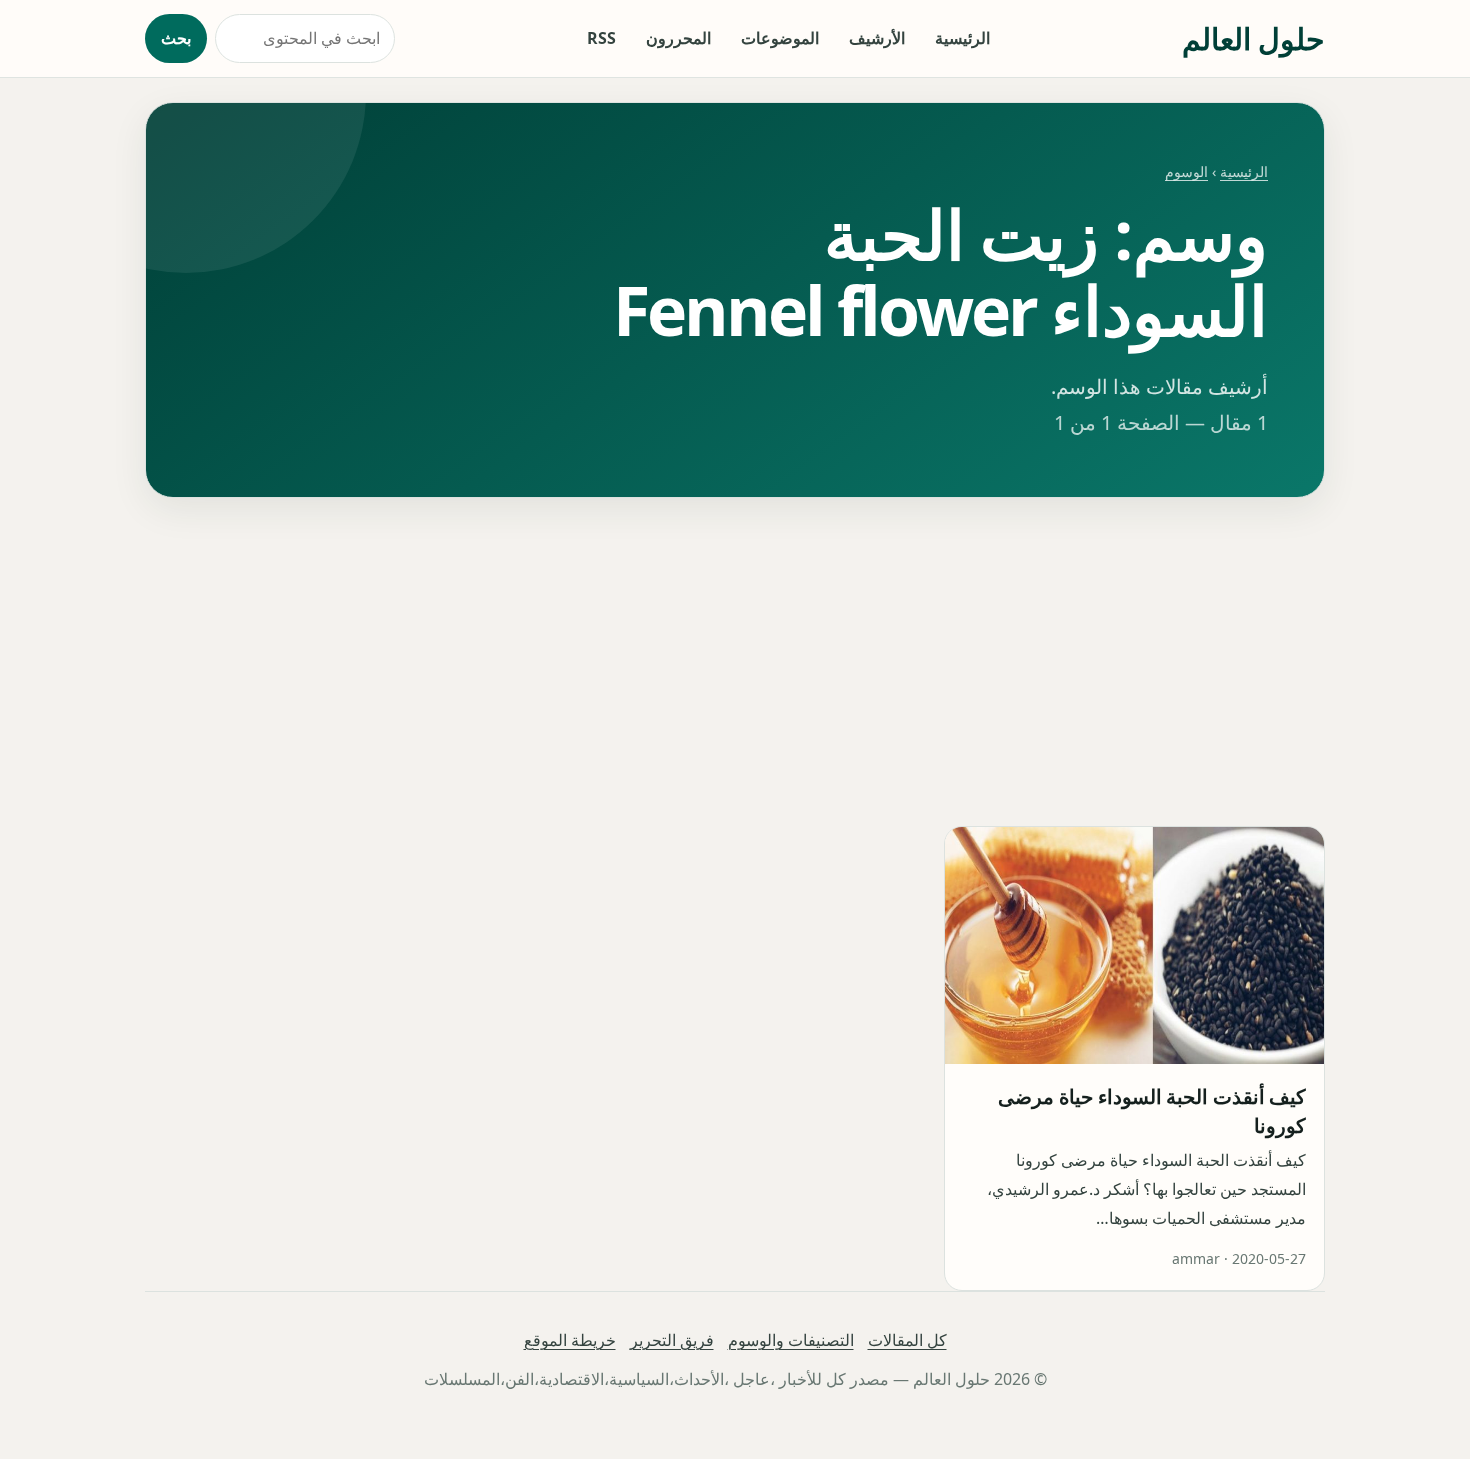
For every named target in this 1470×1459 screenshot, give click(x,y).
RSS (601, 38)
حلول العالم (1253, 38)
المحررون (678, 38)
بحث (176, 38)
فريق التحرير (672, 1340)
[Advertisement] (735, 662)
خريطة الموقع (570, 1340)
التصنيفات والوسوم (791, 1340)
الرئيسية (962, 38)
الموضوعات (780, 38)
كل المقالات (907, 1340)
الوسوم (1186, 171)
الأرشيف (877, 38)
